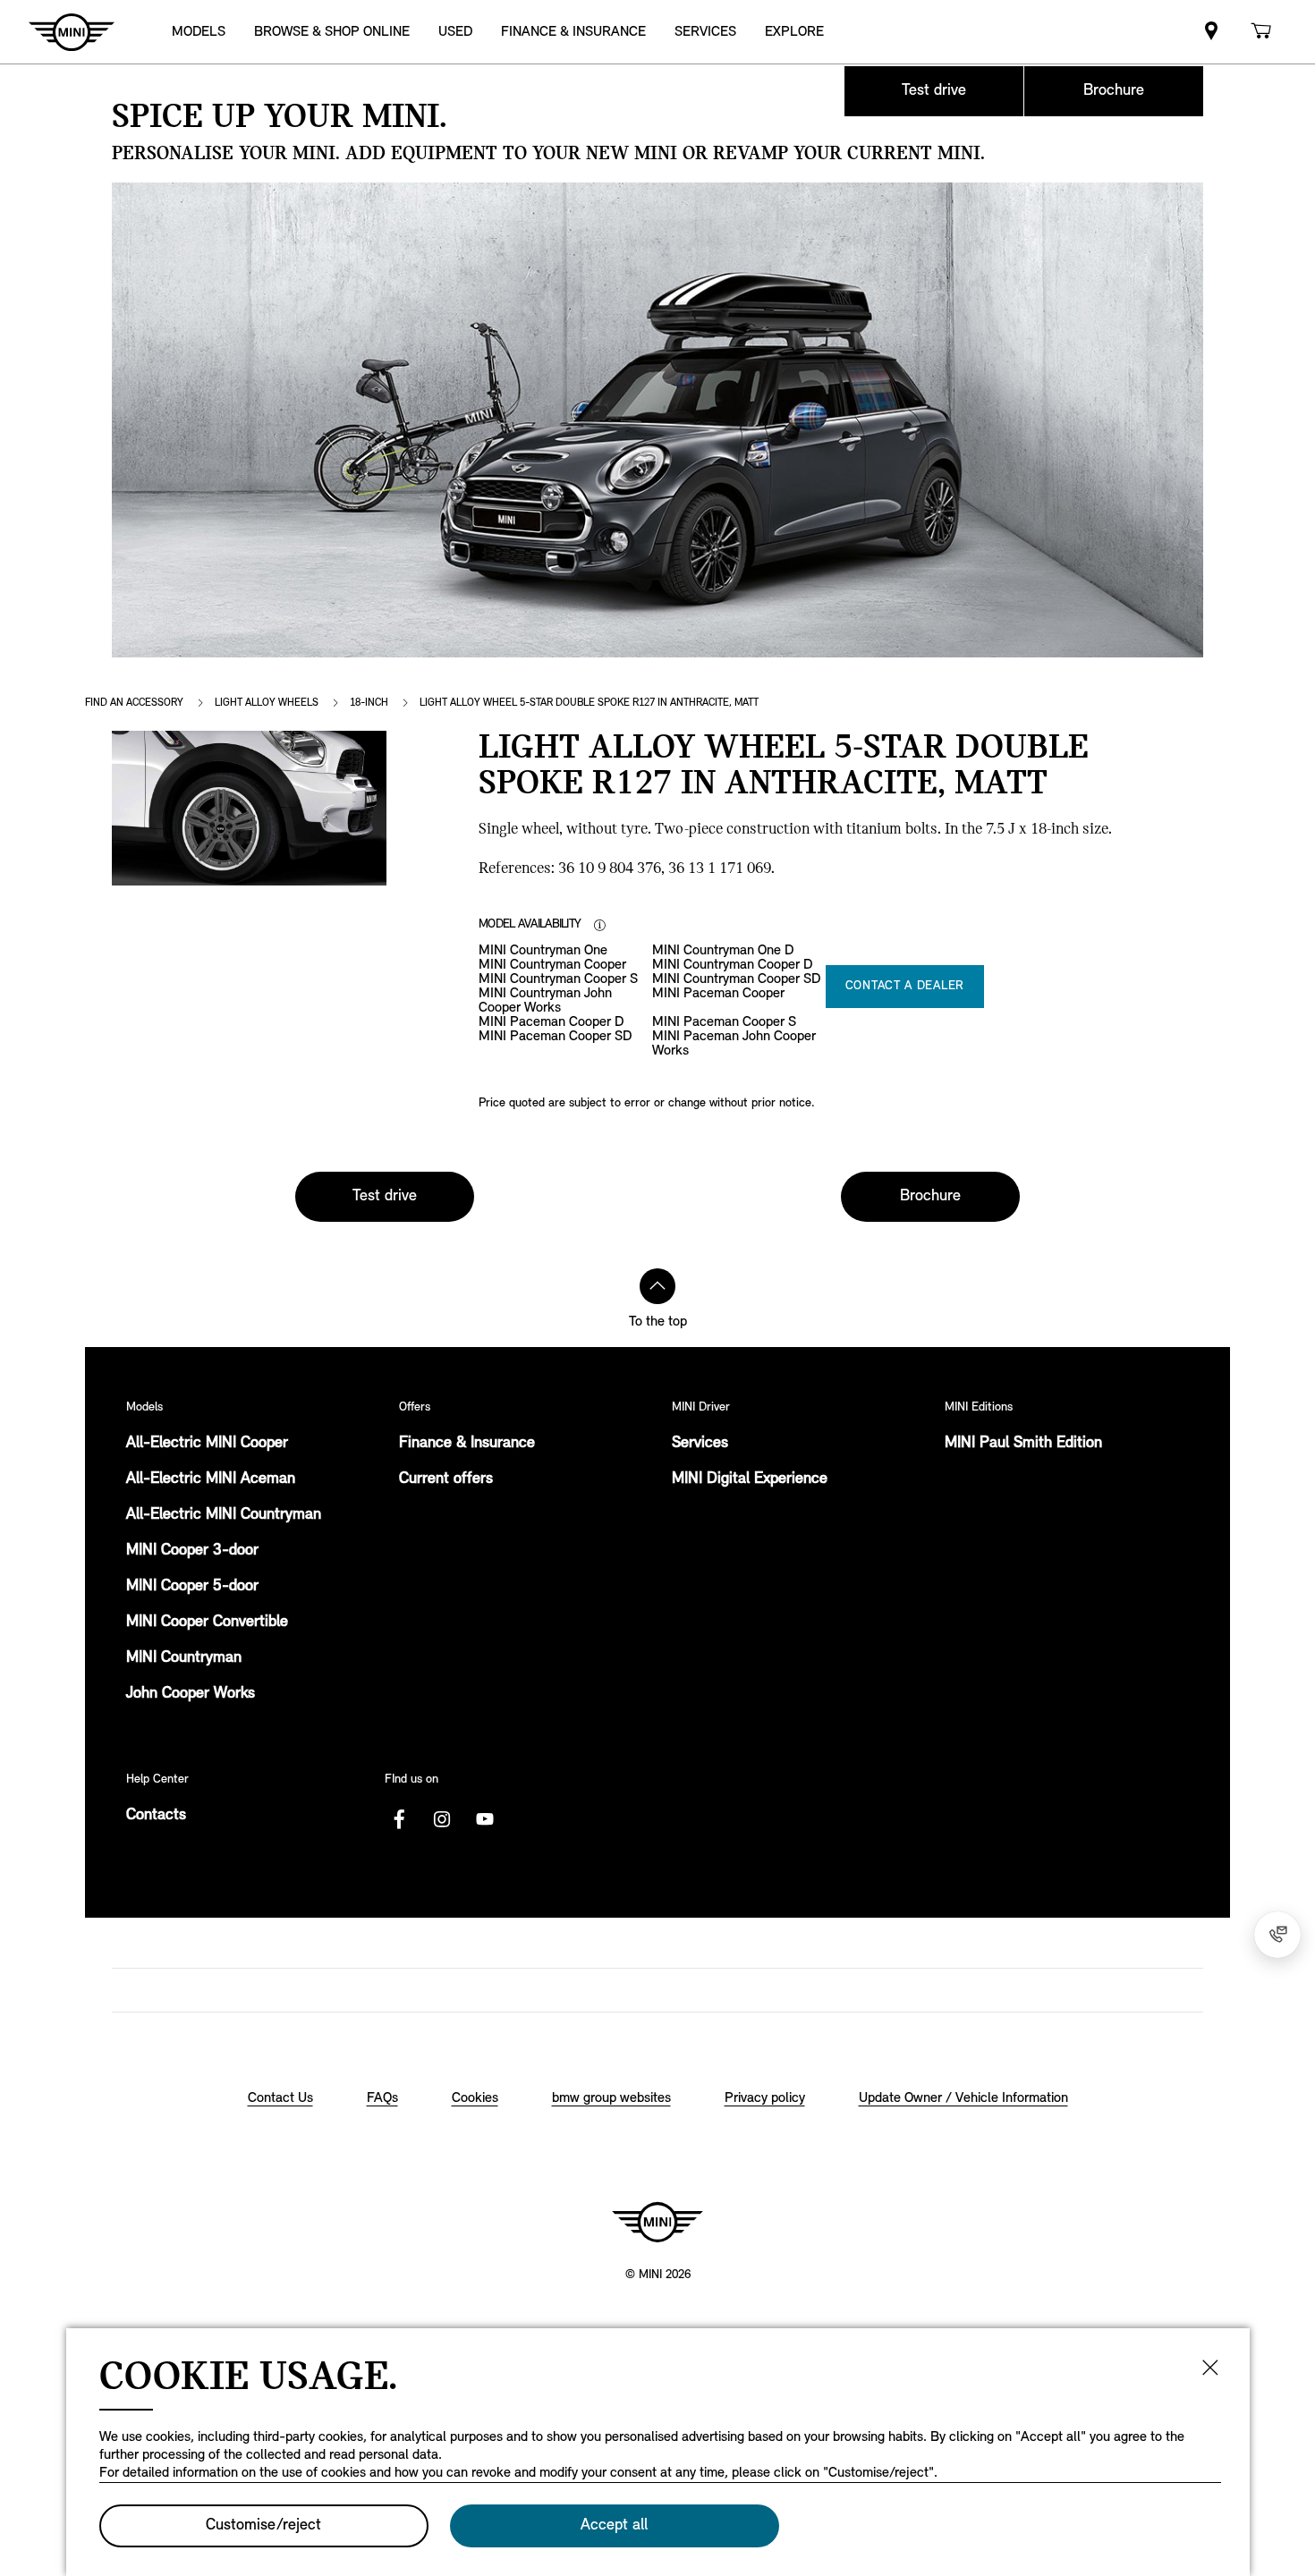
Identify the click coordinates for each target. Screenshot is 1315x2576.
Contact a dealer (905, 986)
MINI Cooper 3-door (192, 1551)
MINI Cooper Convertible (207, 1623)
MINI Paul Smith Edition (1023, 1444)
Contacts (156, 1816)
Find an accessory (134, 703)
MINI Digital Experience (750, 1479)
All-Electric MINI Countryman (224, 1515)
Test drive (934, 91)
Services (700, 1444)
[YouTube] (485, 1819)
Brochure (1114, 91)
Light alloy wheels (267, 703)
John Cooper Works (191, 1694)
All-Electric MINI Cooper (207, 1444)
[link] (1211, 32)
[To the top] (657, 1286)
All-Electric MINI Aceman (211, 1479)
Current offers (446, 1479)
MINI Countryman (184, 1658)
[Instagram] (442, 1819)
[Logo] (657, 2222)
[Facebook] (399, 1819)
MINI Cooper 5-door (192, 1587)
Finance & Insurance (467, 1444)
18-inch (369, 703)
